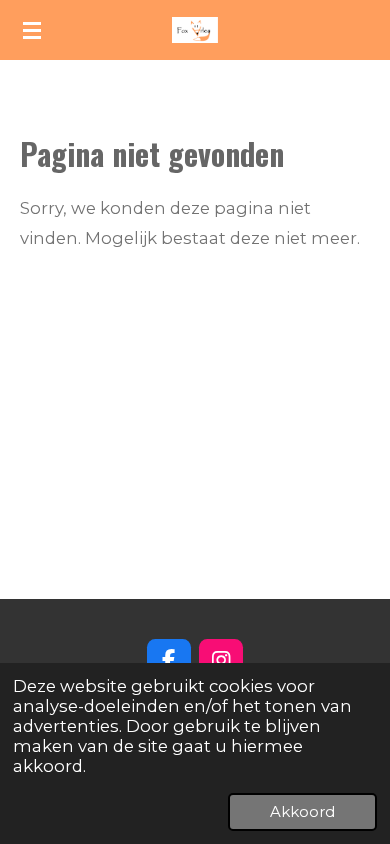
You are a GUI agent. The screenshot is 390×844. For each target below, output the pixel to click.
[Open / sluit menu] (32, 30)
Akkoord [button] (302, 811)
